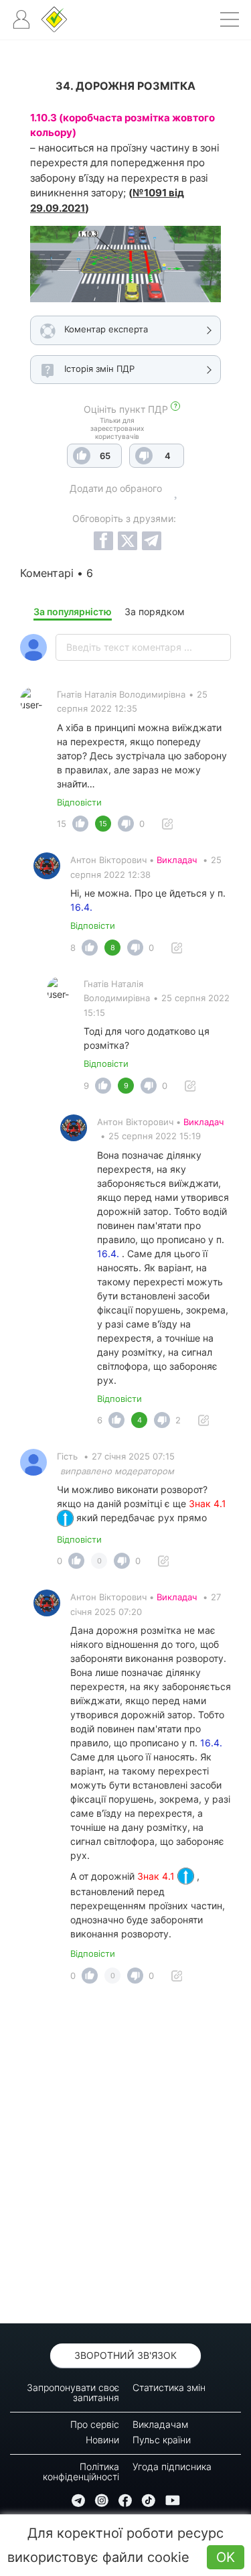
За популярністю (73, 611)
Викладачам (160, 2424)
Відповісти (79, 802)
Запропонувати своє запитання (73, 2392)
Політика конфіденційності (81, 2471)
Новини (102, 2440)
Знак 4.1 (157, 1876)
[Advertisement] (125, 2158)
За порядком (155, 611)
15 (62, 824)
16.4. (81, 907)
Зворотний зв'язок (125, 2355)
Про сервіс (95, 2424)
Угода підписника (172, 2466)
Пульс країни (162, 2440)
